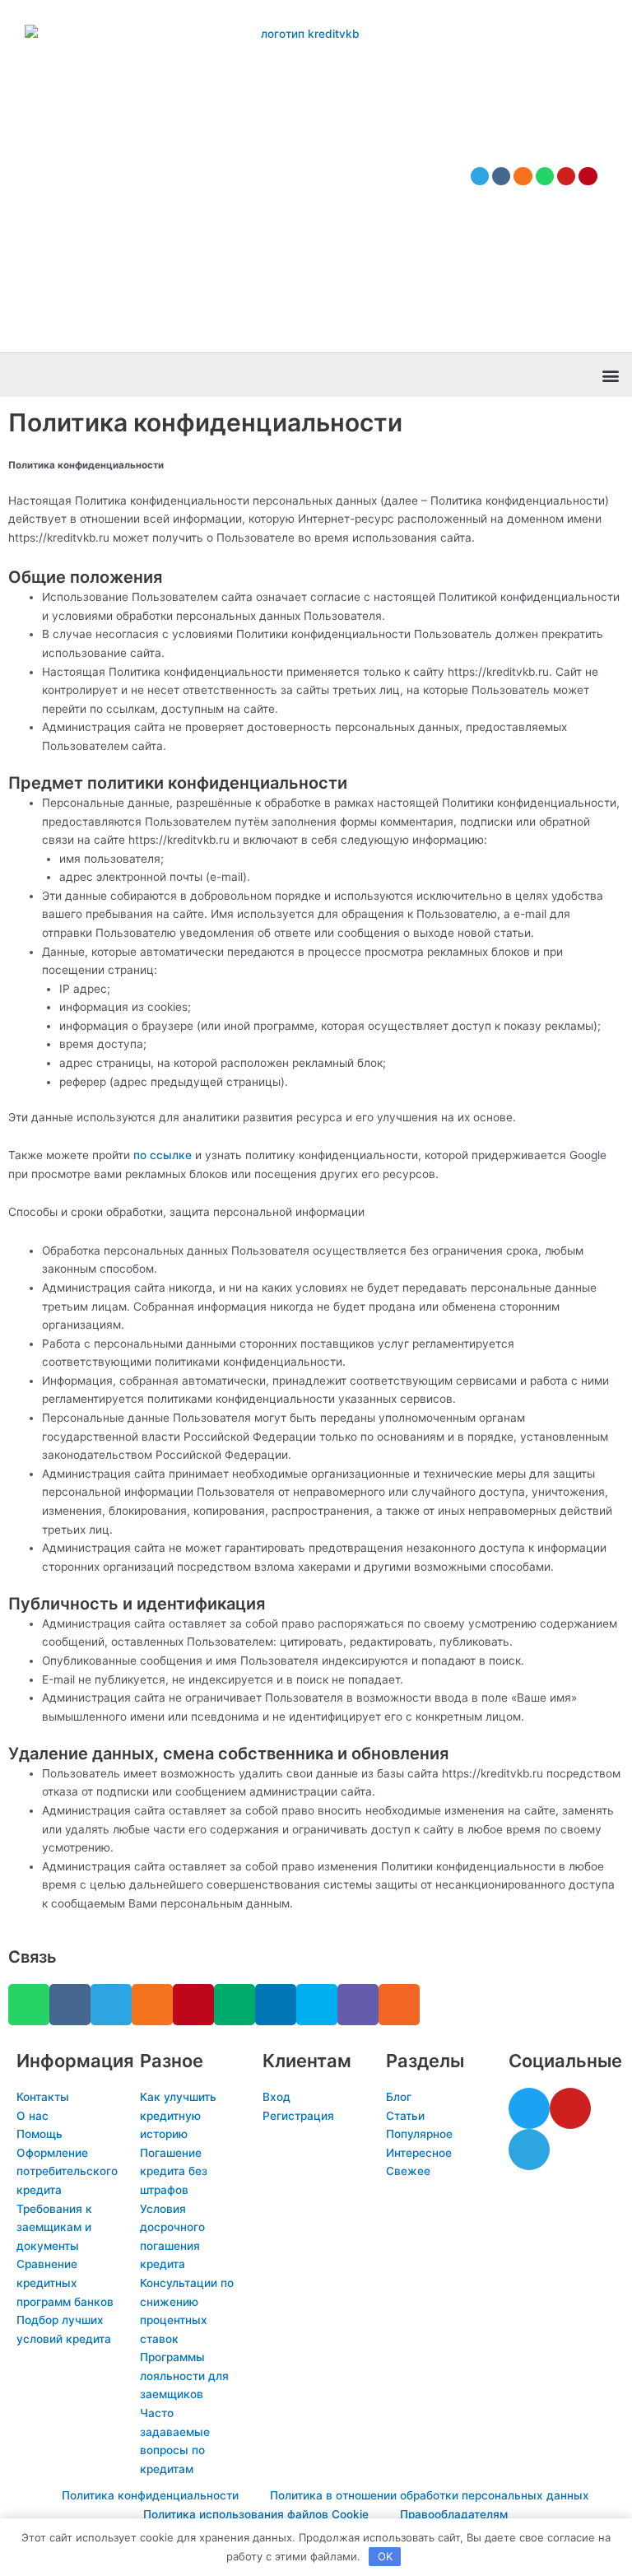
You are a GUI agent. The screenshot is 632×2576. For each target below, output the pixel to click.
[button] (610, 375)
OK (385, 2556)
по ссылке (163, 1155)
